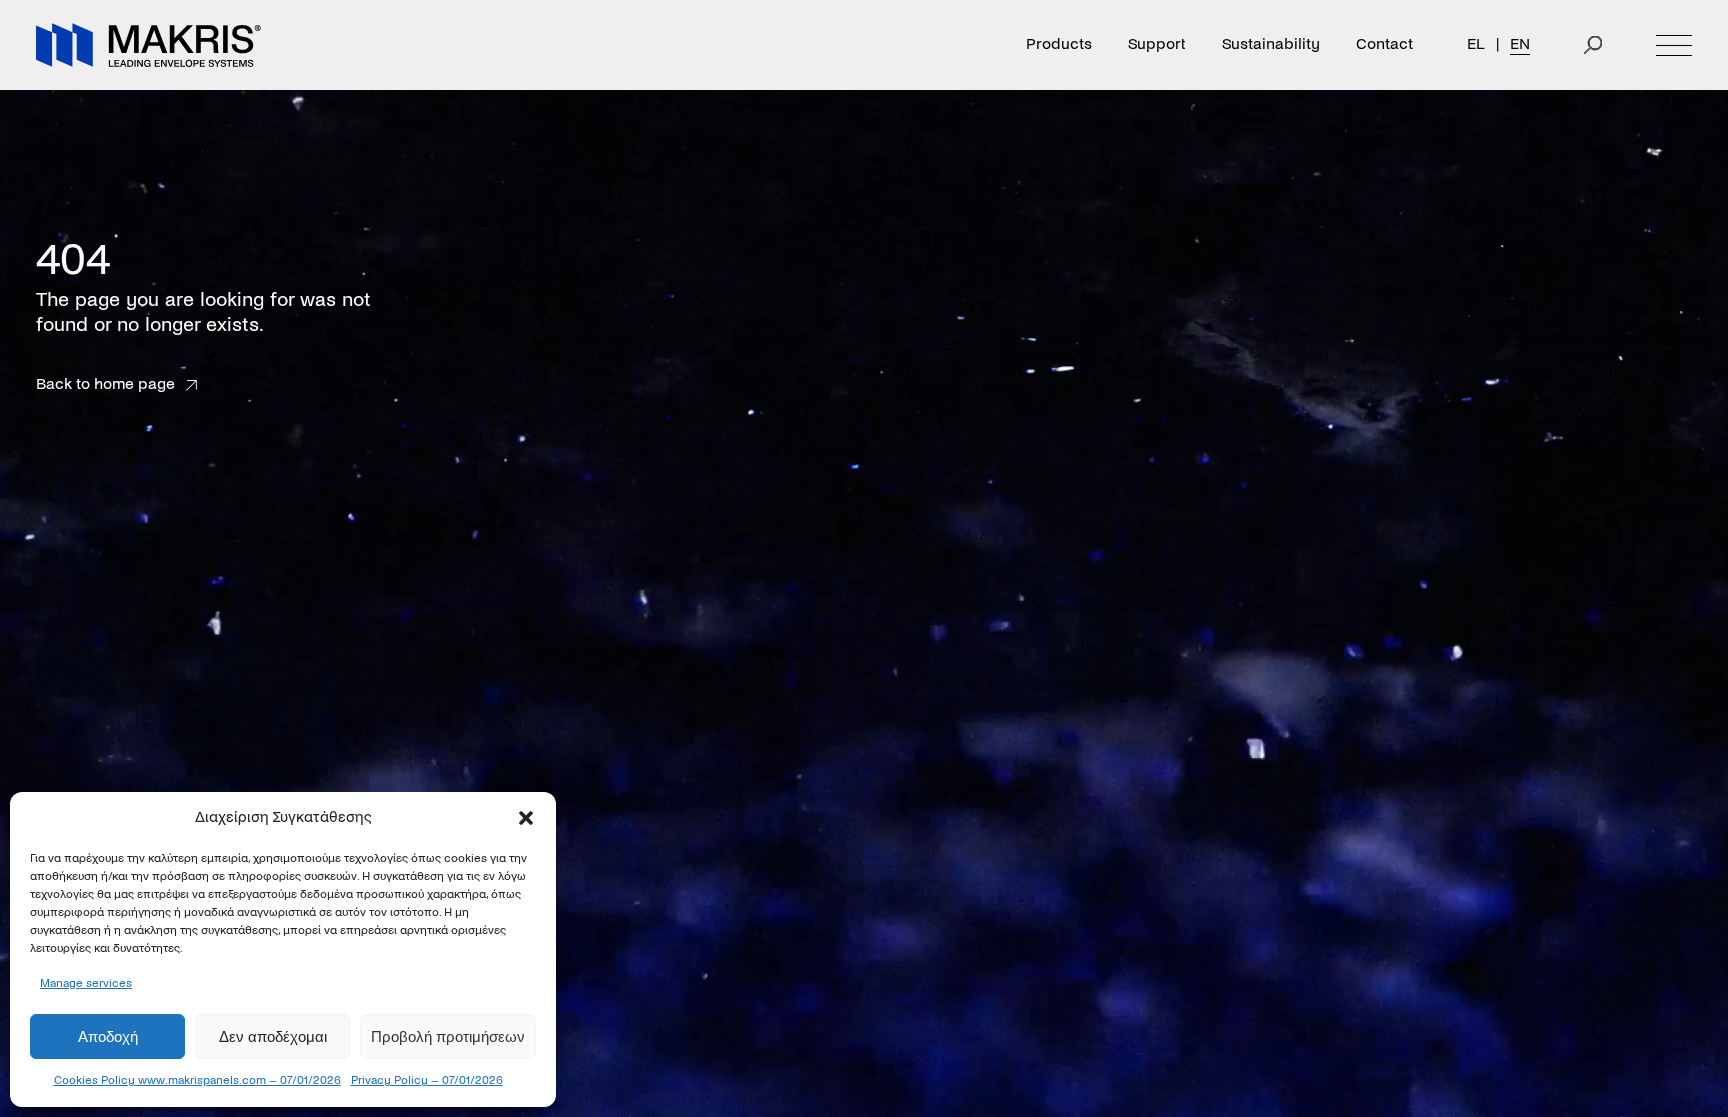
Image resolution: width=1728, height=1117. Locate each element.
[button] (526, 818)
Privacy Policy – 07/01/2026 (427, 1080)
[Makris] (148, 45)
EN (1520, 44)
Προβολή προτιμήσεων (448, 1036)
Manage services (86, 983)
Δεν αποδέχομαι (273, 1036)
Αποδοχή (108, 1036)
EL (1476, 44)
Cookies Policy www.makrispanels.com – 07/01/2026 (197, 1080)
